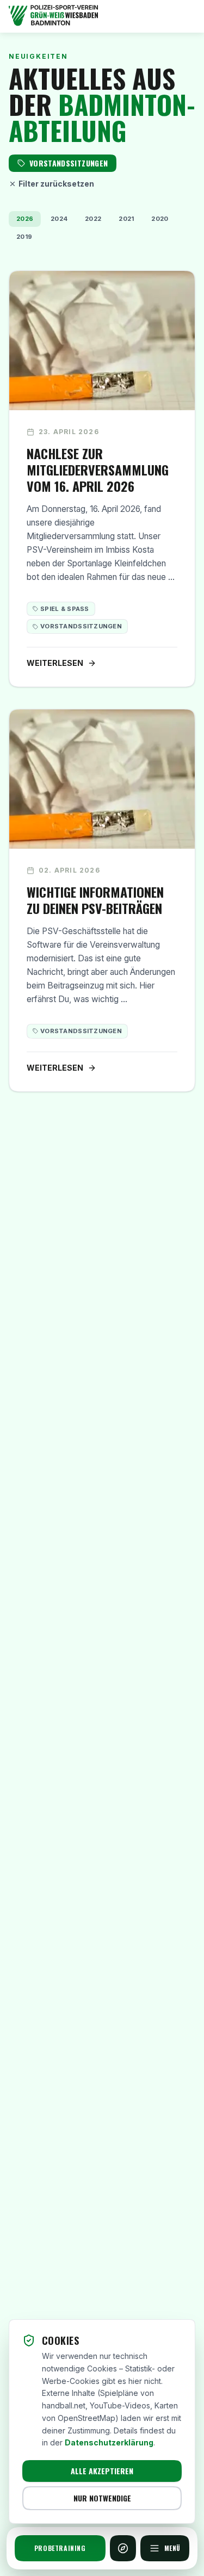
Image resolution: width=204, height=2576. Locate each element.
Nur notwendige (102, 2498)
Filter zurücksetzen (56, 184)
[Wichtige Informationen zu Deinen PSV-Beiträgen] (102, 900)
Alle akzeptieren (102, 2471)
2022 (93, 219)
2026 (25, 219)
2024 (59, 219)
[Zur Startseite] (102, 16)
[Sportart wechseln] (123, 2548)
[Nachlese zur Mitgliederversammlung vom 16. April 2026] (102, 479)
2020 (160, 219)
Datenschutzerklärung (109, 2442)
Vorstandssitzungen (81, 626)
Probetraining (60, 2548)
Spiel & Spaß (65, 609)
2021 (126, 219)
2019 (24, 237)
